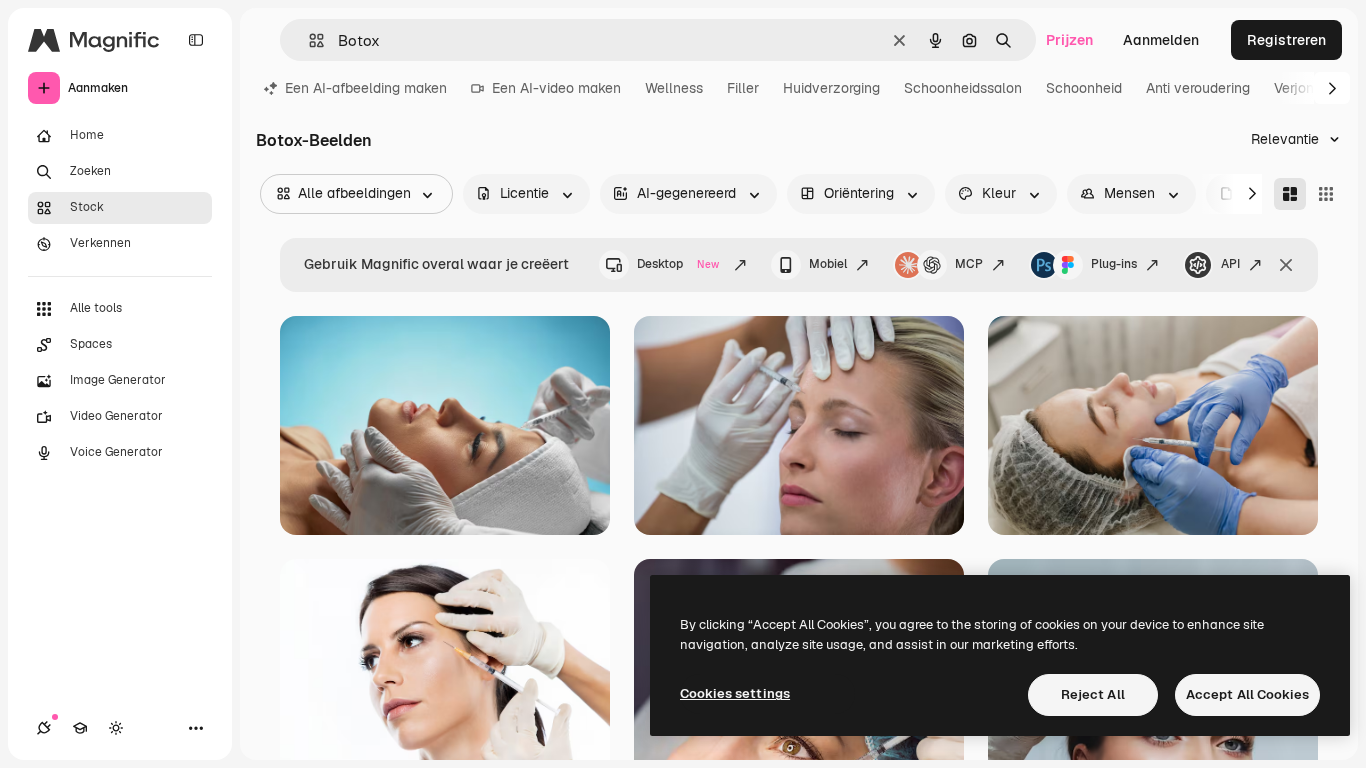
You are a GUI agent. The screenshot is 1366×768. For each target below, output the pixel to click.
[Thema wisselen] (116, 728)
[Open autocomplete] (308, 40)
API (1230, 264)
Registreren (1286, 40)
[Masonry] (1290, 194)
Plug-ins (1114, 264)
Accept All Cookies (1247, 694)
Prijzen (1069, 40)
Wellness (674, 88)
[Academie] (80, 728)
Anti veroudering (1198, 88)
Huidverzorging (831, 88)
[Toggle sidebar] (196, 40)
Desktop (678, 264)
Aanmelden (1161, 40)
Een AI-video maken (556, 88)
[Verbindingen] (44, 728)
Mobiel (828, 264)
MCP (969, 264)
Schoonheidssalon (963, 88)
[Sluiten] (1286, 265)
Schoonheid (1084, 88)
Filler (743, 88)
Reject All (1093, 694)
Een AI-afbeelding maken (366, 88)
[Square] (1326, 194)
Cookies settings (735, 693)
